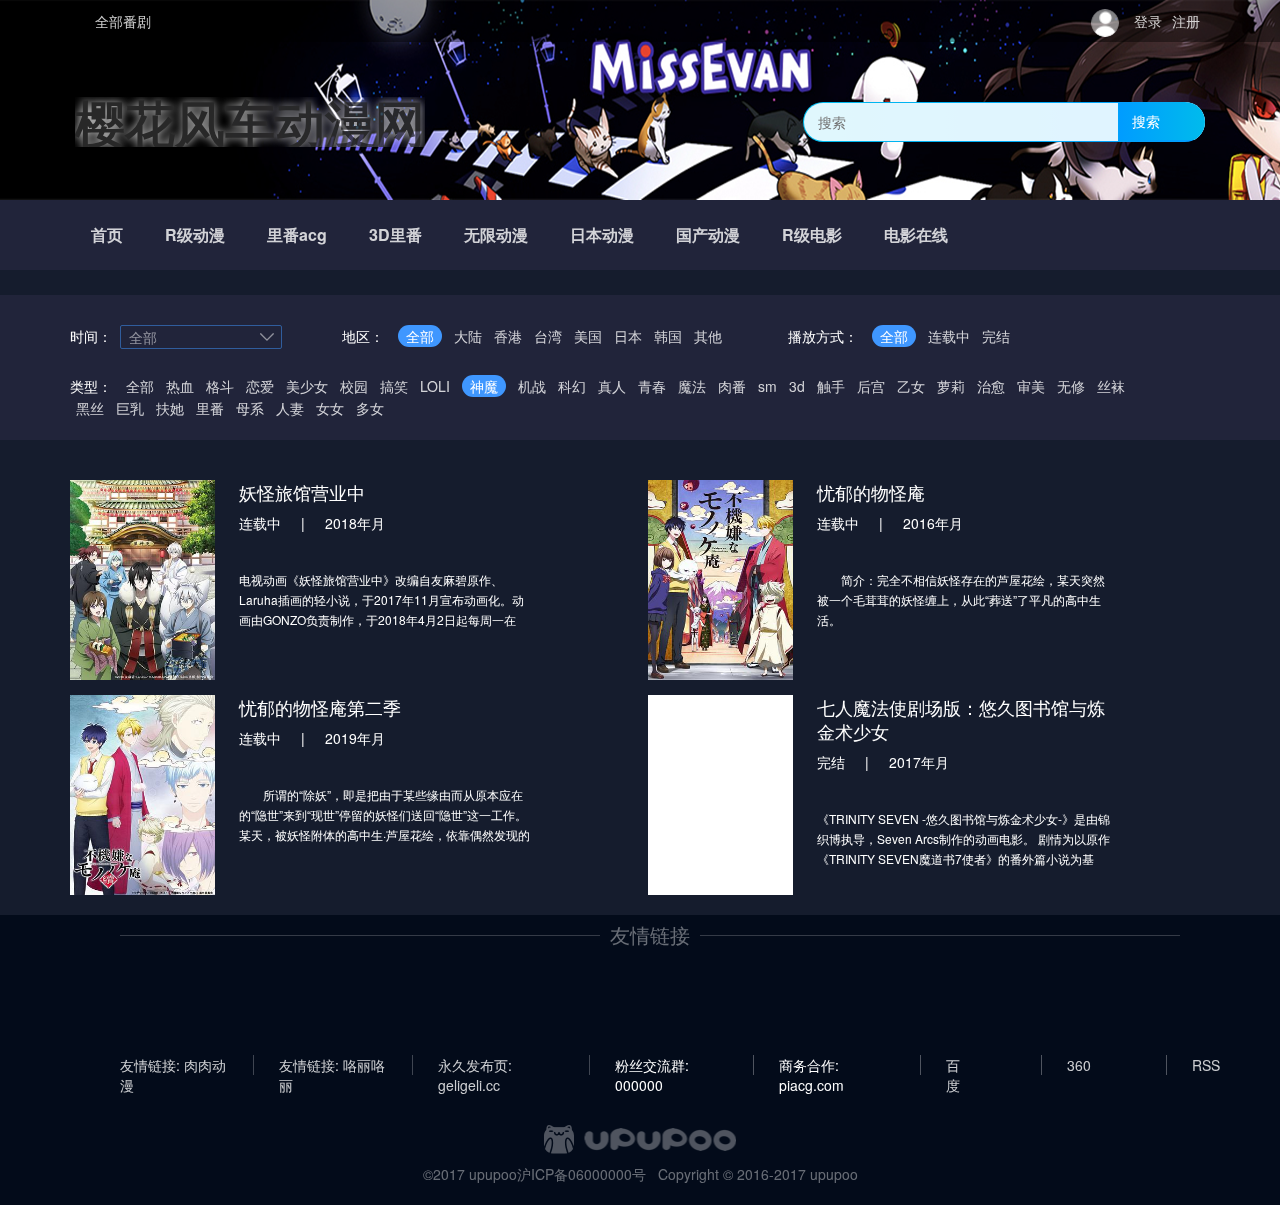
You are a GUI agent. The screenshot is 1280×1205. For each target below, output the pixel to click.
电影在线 (916, 234)
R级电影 (812, 234)
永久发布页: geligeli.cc (475, 1065)
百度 (953, 1065)
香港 (508, 336)
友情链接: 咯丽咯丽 (332, 1065)
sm (767, 386)
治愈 (991, 386)
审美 (1031, 386)
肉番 (732, 386)
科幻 (572, 386)
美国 (588, 336)
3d (797, 386)
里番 (210, 408)
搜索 (1146, 121)
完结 (996, 336)
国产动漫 (708, 234)
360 (1079, 1065)
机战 (532, 386)
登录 (1148, 21)
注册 (1186, 21)
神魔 (484, 386)
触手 (831, 386)
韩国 (668, 336)
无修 (1071, 386)
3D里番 (395, 234)
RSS (1206, 1065)
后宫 (871, 386)
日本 (628, 336)
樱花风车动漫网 (250, 121)
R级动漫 (195, 234)
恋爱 (260, 386)
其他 (708, 336)
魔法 (692, 386)
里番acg (297, 234)
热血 (180, 386)
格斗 (220, 386)
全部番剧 (123, 21)
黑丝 (90, 408)
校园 (354, 386)
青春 (652, 386)
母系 (250, 408)
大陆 (468, 336)
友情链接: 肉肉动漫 (173, 1065)
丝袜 (1111, 386)
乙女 (911, 386)
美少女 (307, 386)
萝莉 (951, 386)
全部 (420, 336)
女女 (330, 408)
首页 (107, 234)
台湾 (548, 336)
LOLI (435, 386)
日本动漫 (602, 234)
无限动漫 (496, 234)
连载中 (949, 336)
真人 (612, 386)
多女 (370, 408)
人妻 (290, 408)
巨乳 (130, 408)
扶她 (170, 408)
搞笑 (394, 386)
